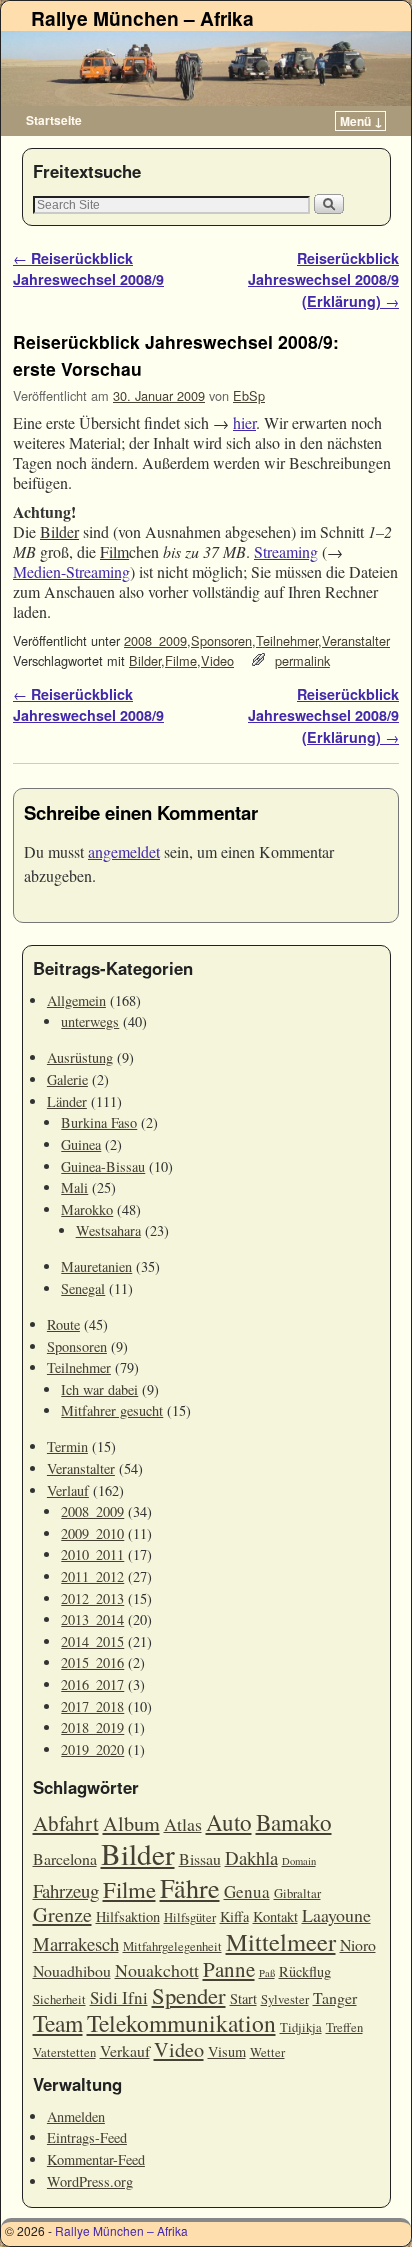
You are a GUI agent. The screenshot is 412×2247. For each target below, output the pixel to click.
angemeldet (124, 851)
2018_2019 (92, 1727)
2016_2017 (92, 1684)
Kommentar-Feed (96, 2159)
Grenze (62, 1914)
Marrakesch (76, 1943)
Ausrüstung (80, 1057)
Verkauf (125, 2050)
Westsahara (108, 1230)
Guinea (81, 1144)
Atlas (183, 1824)
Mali (74, 1187)
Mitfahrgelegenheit (172, 1946)
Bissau (200, 1858)
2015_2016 (92, 1662)
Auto (229, 1822)
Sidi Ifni (119, 1997)
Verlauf (68, 1490)
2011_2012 (92, 1576)
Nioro (358, 1944)
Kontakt (275, 1916)
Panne (229, 1969)
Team (58, 2023)
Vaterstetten (64, 2052)
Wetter (267, 2052)
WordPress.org (90, 2181)
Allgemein (76, 1000)
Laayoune (336, 1915)
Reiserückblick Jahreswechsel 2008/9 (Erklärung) (323, 279)
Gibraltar (297, 1893)
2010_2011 (92, 1554)
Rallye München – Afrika (142, 18)
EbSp (249, 395)
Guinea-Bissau (103, 1166)
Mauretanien (96, 1266)
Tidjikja (301, 2027)
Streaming (286, 551)
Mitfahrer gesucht (112, 1410)
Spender (189, 1995)
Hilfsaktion (128, 1916)
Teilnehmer (287, 640)
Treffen (344, 2027)
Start (243, 1998)
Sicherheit (59, 1999)
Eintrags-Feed (87, 2137)
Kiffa (234, 1916)
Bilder (145, 660)
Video (217, 660)
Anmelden (76, 2116)
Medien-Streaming (71, 571)
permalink (302, 660)
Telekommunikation (181, 2023)
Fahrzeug (66, 1890)
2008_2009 (155, 640)
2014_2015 (92, 1641)
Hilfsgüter (190, 1917)
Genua (247, 1891)
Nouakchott (157, 1970)
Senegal (83, 1288)
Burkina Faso (99, 1122)
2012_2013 (92, 1598)
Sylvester (285, 1999)
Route (63, 1324)
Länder (67, 1101)
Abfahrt (66, 1823)
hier (244, 422)
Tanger (335, 1997)
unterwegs (90, 1021)
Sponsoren (221, 640)
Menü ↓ (361, 121)
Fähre (190, 1887)
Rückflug (305, 1971)
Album (131, 1823)
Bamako (294, 1822)
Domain (299, 1861)
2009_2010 (92, 1533)
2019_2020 (92, 1749)
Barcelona (65, 1858)
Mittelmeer (281, 1941)
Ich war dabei (99, 1389)
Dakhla (251, 1857)
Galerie (67, 1079)
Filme (181, 660)
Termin (67, 1446)
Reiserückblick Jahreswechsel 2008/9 (88, 269)
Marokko (87, 1209)
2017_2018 (92, 1706)
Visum (227, 2051)
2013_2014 (92, 1619)
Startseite (54, 120)
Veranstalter (356, 640)
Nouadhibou (72, 1970)
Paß (267, 1973)
